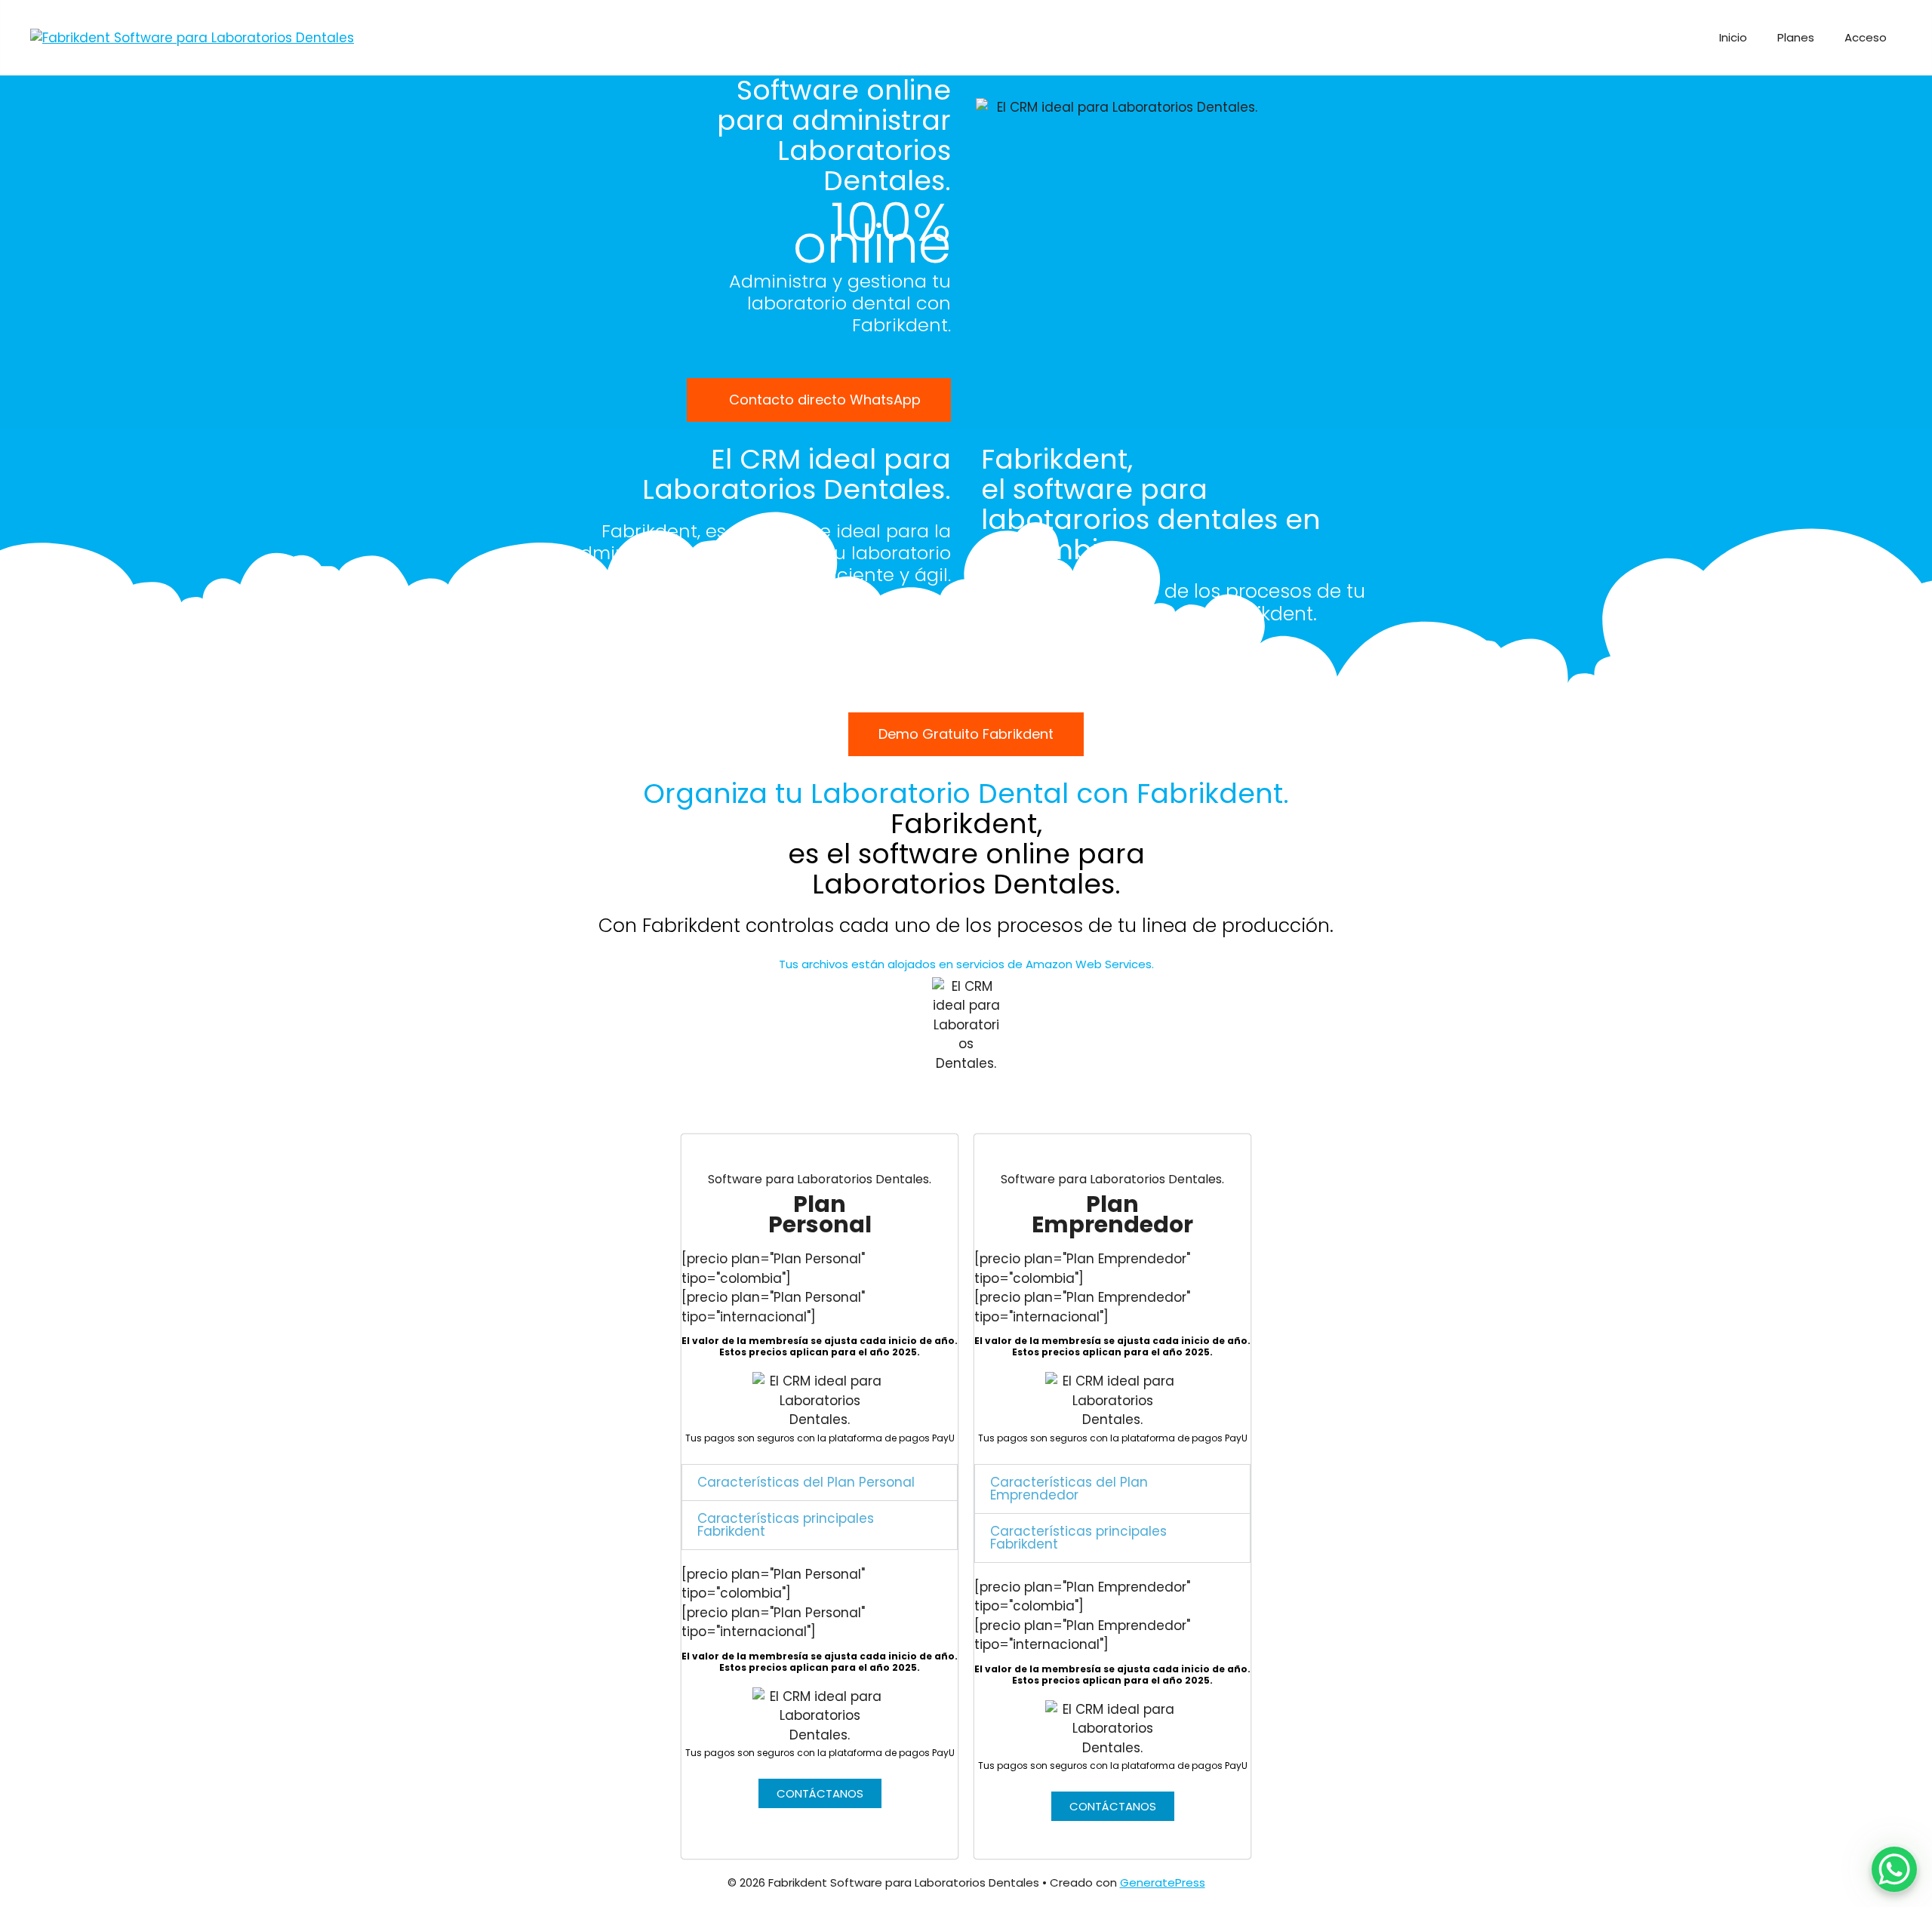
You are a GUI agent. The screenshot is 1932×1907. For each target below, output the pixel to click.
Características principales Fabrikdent (786, 1525)
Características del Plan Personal (806, 1482)
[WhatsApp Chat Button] (1894, 1869)
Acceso (1866, 37)
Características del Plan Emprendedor (1069, 1489)
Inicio (1733, 37)
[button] (820, 1483)
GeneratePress (1163, 1882)
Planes (1796, 37)
